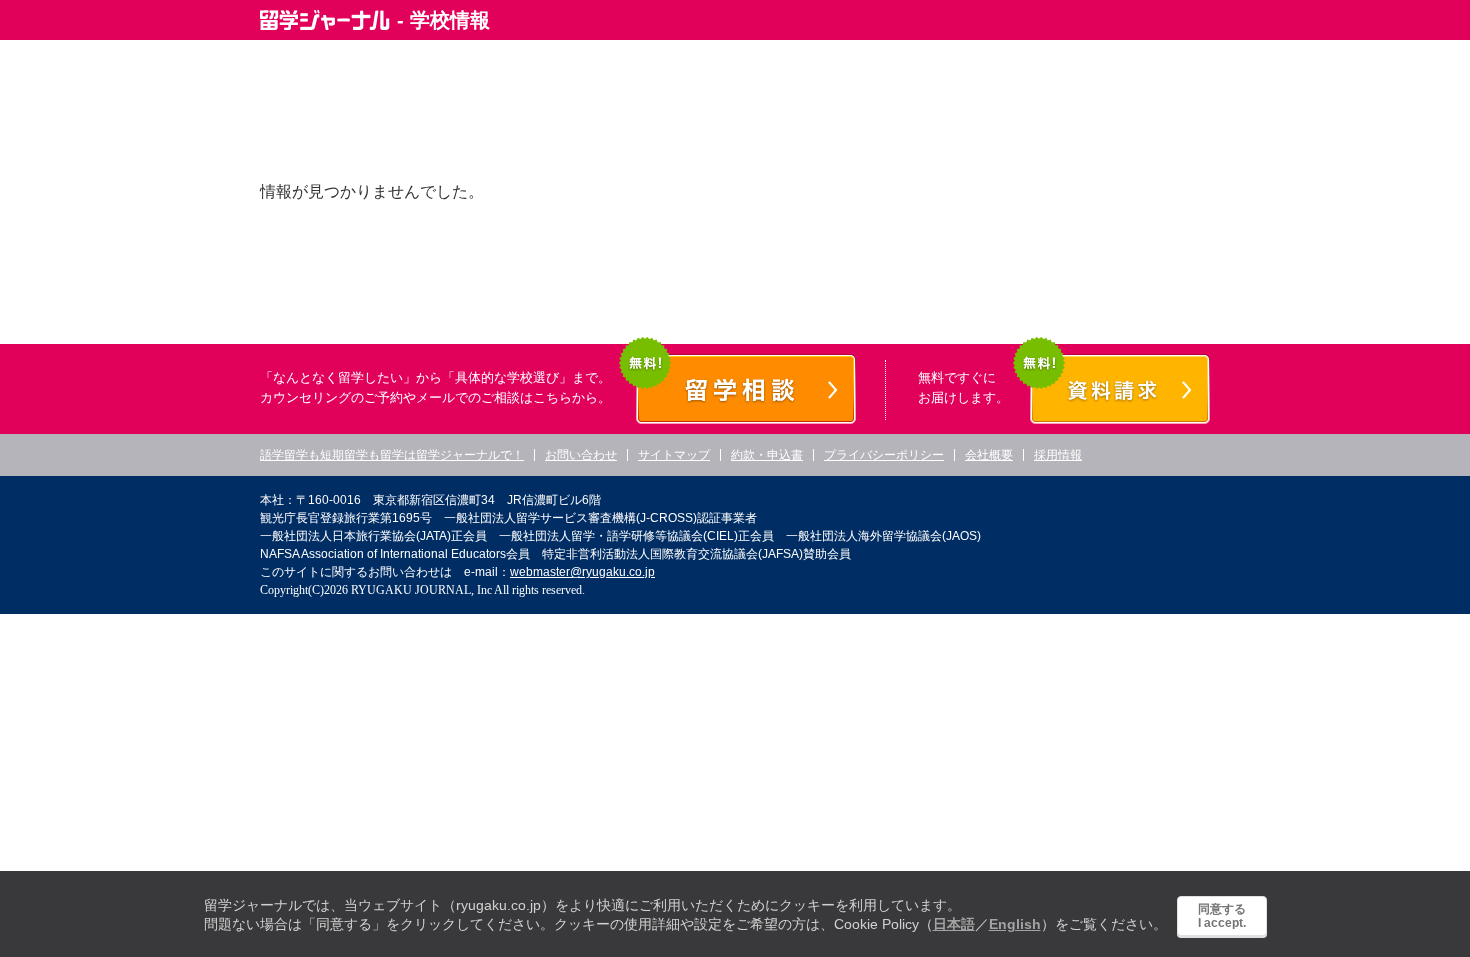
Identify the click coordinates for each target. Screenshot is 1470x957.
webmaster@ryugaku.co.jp (582, 572)
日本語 (954, 924)
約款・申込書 (767, 455)
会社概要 (989, 455)
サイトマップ (674, 455)
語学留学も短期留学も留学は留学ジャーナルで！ (392, 455)
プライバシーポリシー (884, 455)
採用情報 (1058, 455)
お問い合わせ (581, 455)
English (1015, 924)
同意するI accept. (1222, 916)
